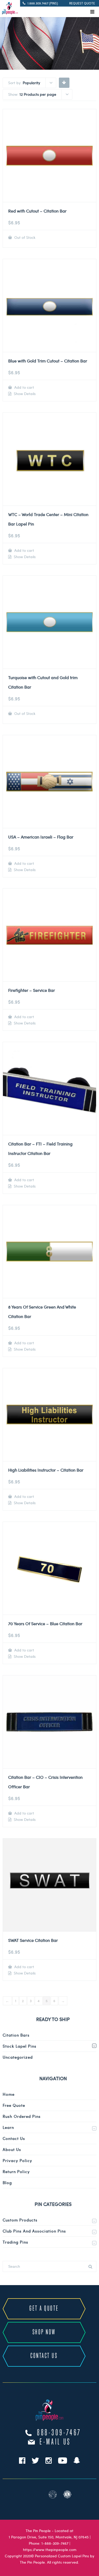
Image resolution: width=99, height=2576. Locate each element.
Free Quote (14, 2105)
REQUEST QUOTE (82, 3)
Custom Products (20, 2220)
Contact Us (14, 2138)
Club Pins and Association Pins (34, 2231)
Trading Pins (15, 2242)
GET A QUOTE (44, 2309)
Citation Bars (16, 2035)
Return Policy (16, 2171)
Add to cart (24, 387)
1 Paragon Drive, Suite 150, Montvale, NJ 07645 (49, 2537)
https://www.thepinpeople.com (50, 2550)
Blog (7, 2183)
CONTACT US (44, 2356)
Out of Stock (24, 237)
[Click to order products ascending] (64, 82)
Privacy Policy (17, 2160)
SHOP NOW (44, 2332)
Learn (8, 2127)
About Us (12, 2149)
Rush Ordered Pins (22, 2116)
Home (9, 2094)
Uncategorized (18, 2057)
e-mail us (55, 2442)
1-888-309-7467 (55, 2543)
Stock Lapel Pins (20, 2046)
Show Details (24, 394)
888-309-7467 (59, 2433)
